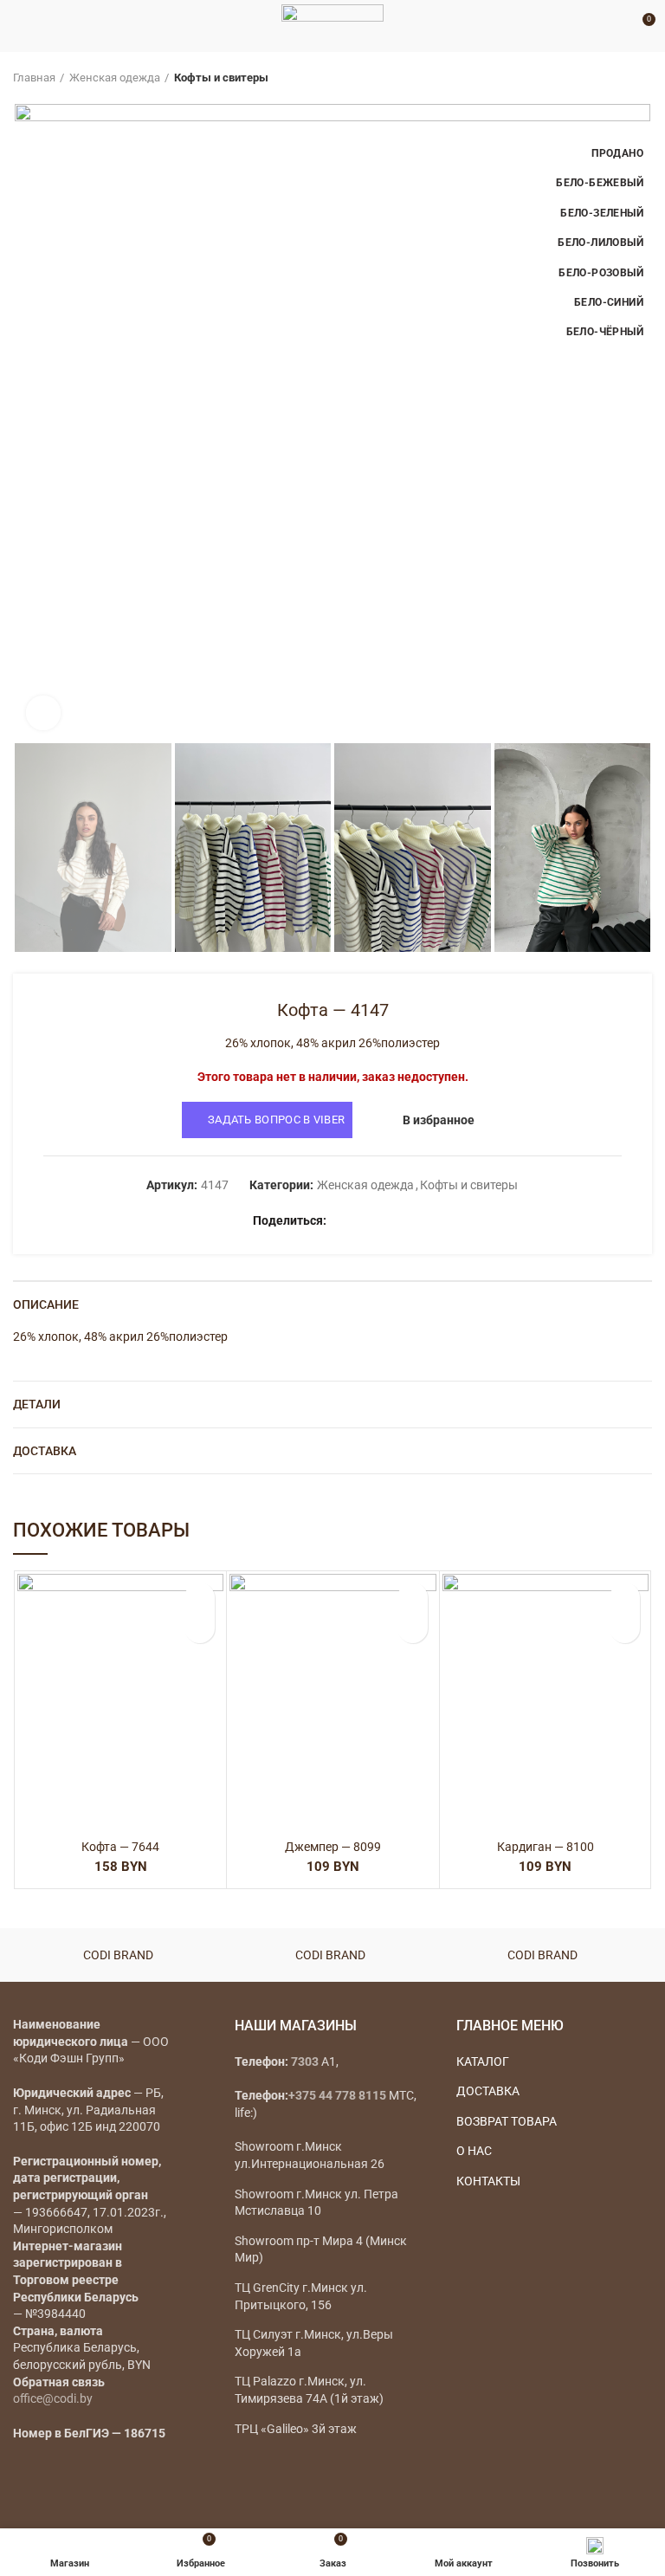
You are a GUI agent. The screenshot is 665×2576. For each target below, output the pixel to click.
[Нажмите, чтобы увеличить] (43, 713)
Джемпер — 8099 (333, 1847)
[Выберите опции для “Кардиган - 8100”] (625, 1628)
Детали (37, 1404)
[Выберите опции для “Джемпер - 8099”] (413, 1628)
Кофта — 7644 (120, 1847)
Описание (46, 1304)
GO (617, 26)
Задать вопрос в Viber (276, 1120)
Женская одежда (115, 78)
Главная (34, 78)
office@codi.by (53, 2398)
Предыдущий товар (609, 78)
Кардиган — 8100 (546, 1847)
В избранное (439, 1120)
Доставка (45, 1451)
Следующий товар (643, 78)
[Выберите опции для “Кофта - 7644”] (200, 1628)
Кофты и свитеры (221, 78)
